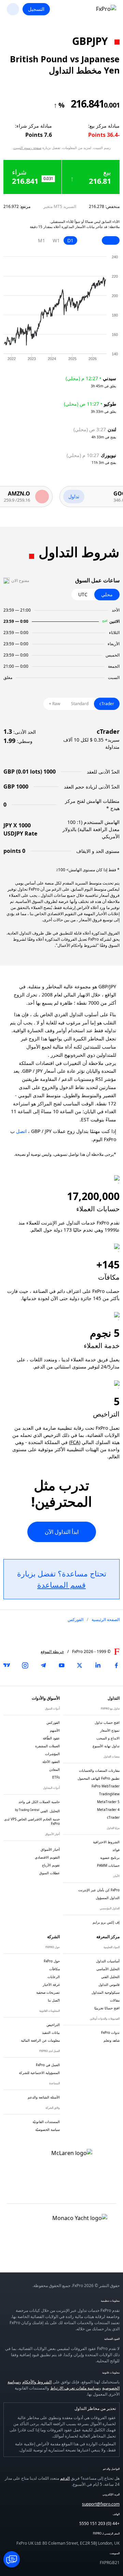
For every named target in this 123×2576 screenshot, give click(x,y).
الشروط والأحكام (37, 2382)
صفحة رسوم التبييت (27, 148)
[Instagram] (25, 1665)
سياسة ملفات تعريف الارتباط (75, 2388)
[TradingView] (7, 1665)
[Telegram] (43, 1665)
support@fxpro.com (101, 2504)
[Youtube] (61, 1665)
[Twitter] (80, 1665)
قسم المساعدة (61, 1585)
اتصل (21, 1131)
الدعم (65, 2478)
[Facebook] (116, 1665)
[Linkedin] (98, 1665)
